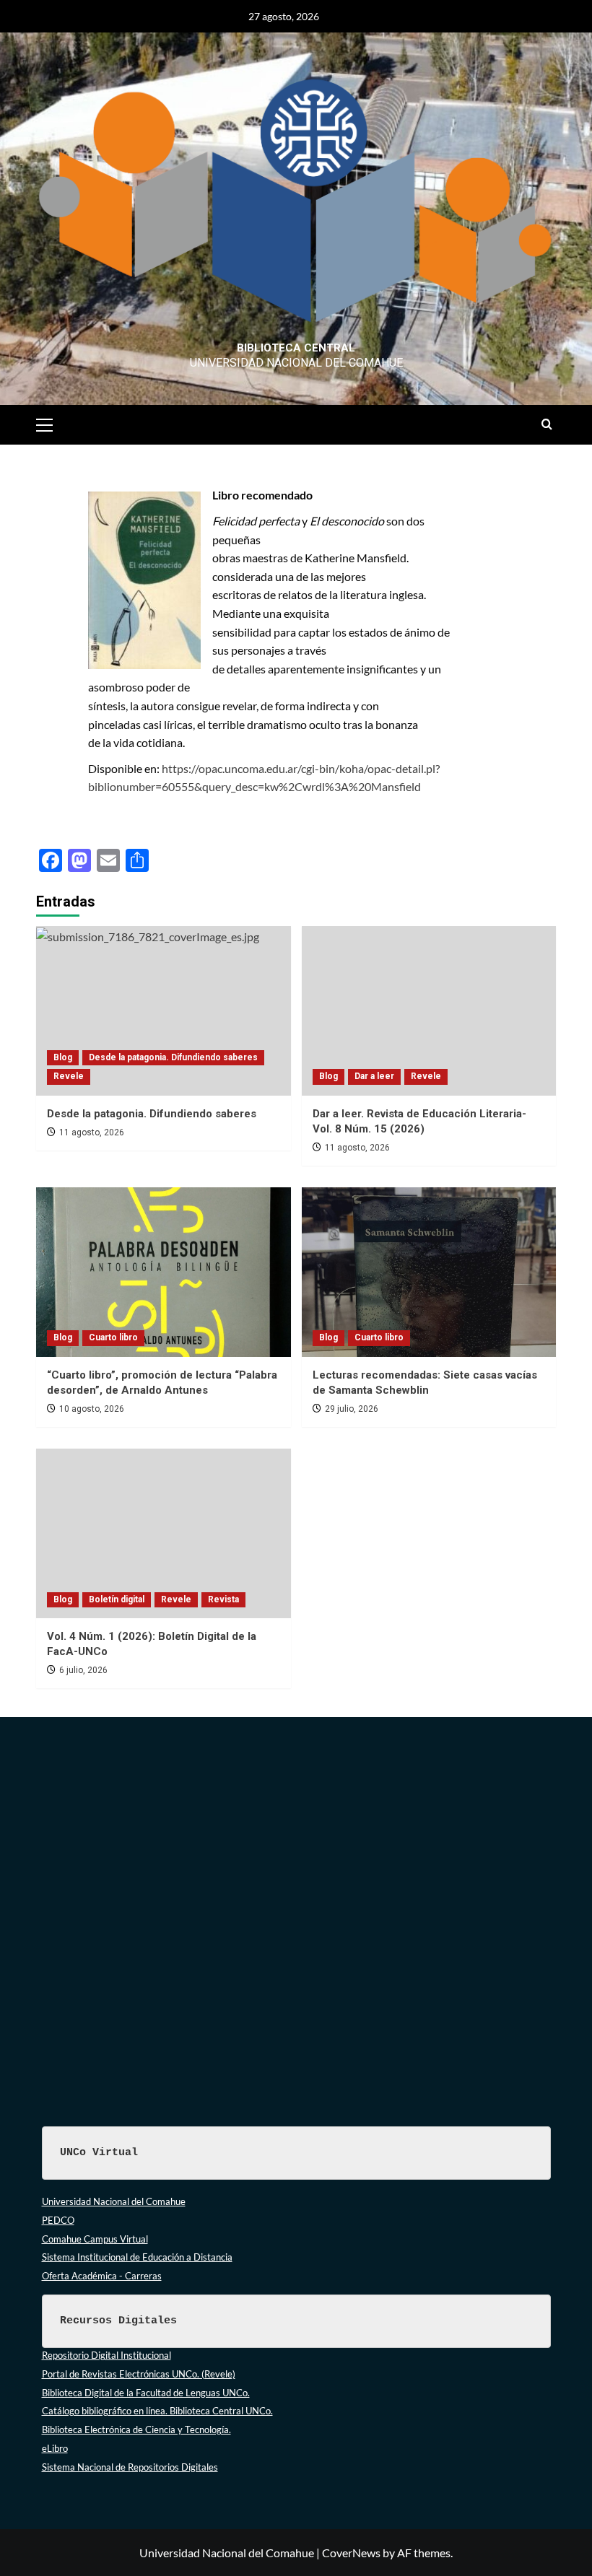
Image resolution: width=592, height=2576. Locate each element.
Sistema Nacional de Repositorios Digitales (130, 2467)
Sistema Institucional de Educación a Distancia (137, 2257)
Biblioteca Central (296, 348)
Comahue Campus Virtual (95, 2239)
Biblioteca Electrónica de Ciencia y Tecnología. (136, 2429)
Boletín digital (117, 1599)
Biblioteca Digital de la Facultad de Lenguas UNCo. (146, 2393)
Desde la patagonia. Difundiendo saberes (173, 1057)
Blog (63, 1057)
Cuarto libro (113, 1337)
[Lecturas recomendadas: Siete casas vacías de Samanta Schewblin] (429, 1272)
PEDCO (58, 2220)
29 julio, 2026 (352, 1409)
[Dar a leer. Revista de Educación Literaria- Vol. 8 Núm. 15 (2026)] (429, 1011)
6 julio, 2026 (83, 1670)
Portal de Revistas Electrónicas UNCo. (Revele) (139, 2374)
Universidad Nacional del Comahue (114, 2201)
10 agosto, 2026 (92, 1409)
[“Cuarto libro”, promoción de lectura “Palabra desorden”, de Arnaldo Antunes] (164, 1272)
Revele (69, 1076)
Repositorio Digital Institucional (106, 2355)
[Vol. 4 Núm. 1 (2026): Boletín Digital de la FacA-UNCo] (164, 1533)
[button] (51, 423)
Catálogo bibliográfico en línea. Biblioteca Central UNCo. (157, 2411)
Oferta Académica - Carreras (102, 2276)
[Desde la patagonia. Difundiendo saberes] (164, 1011)
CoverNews (351, 2553)
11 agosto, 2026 (92, 1132)
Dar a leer (374, 1076)
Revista (223, 1599)
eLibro (55, 2448)
